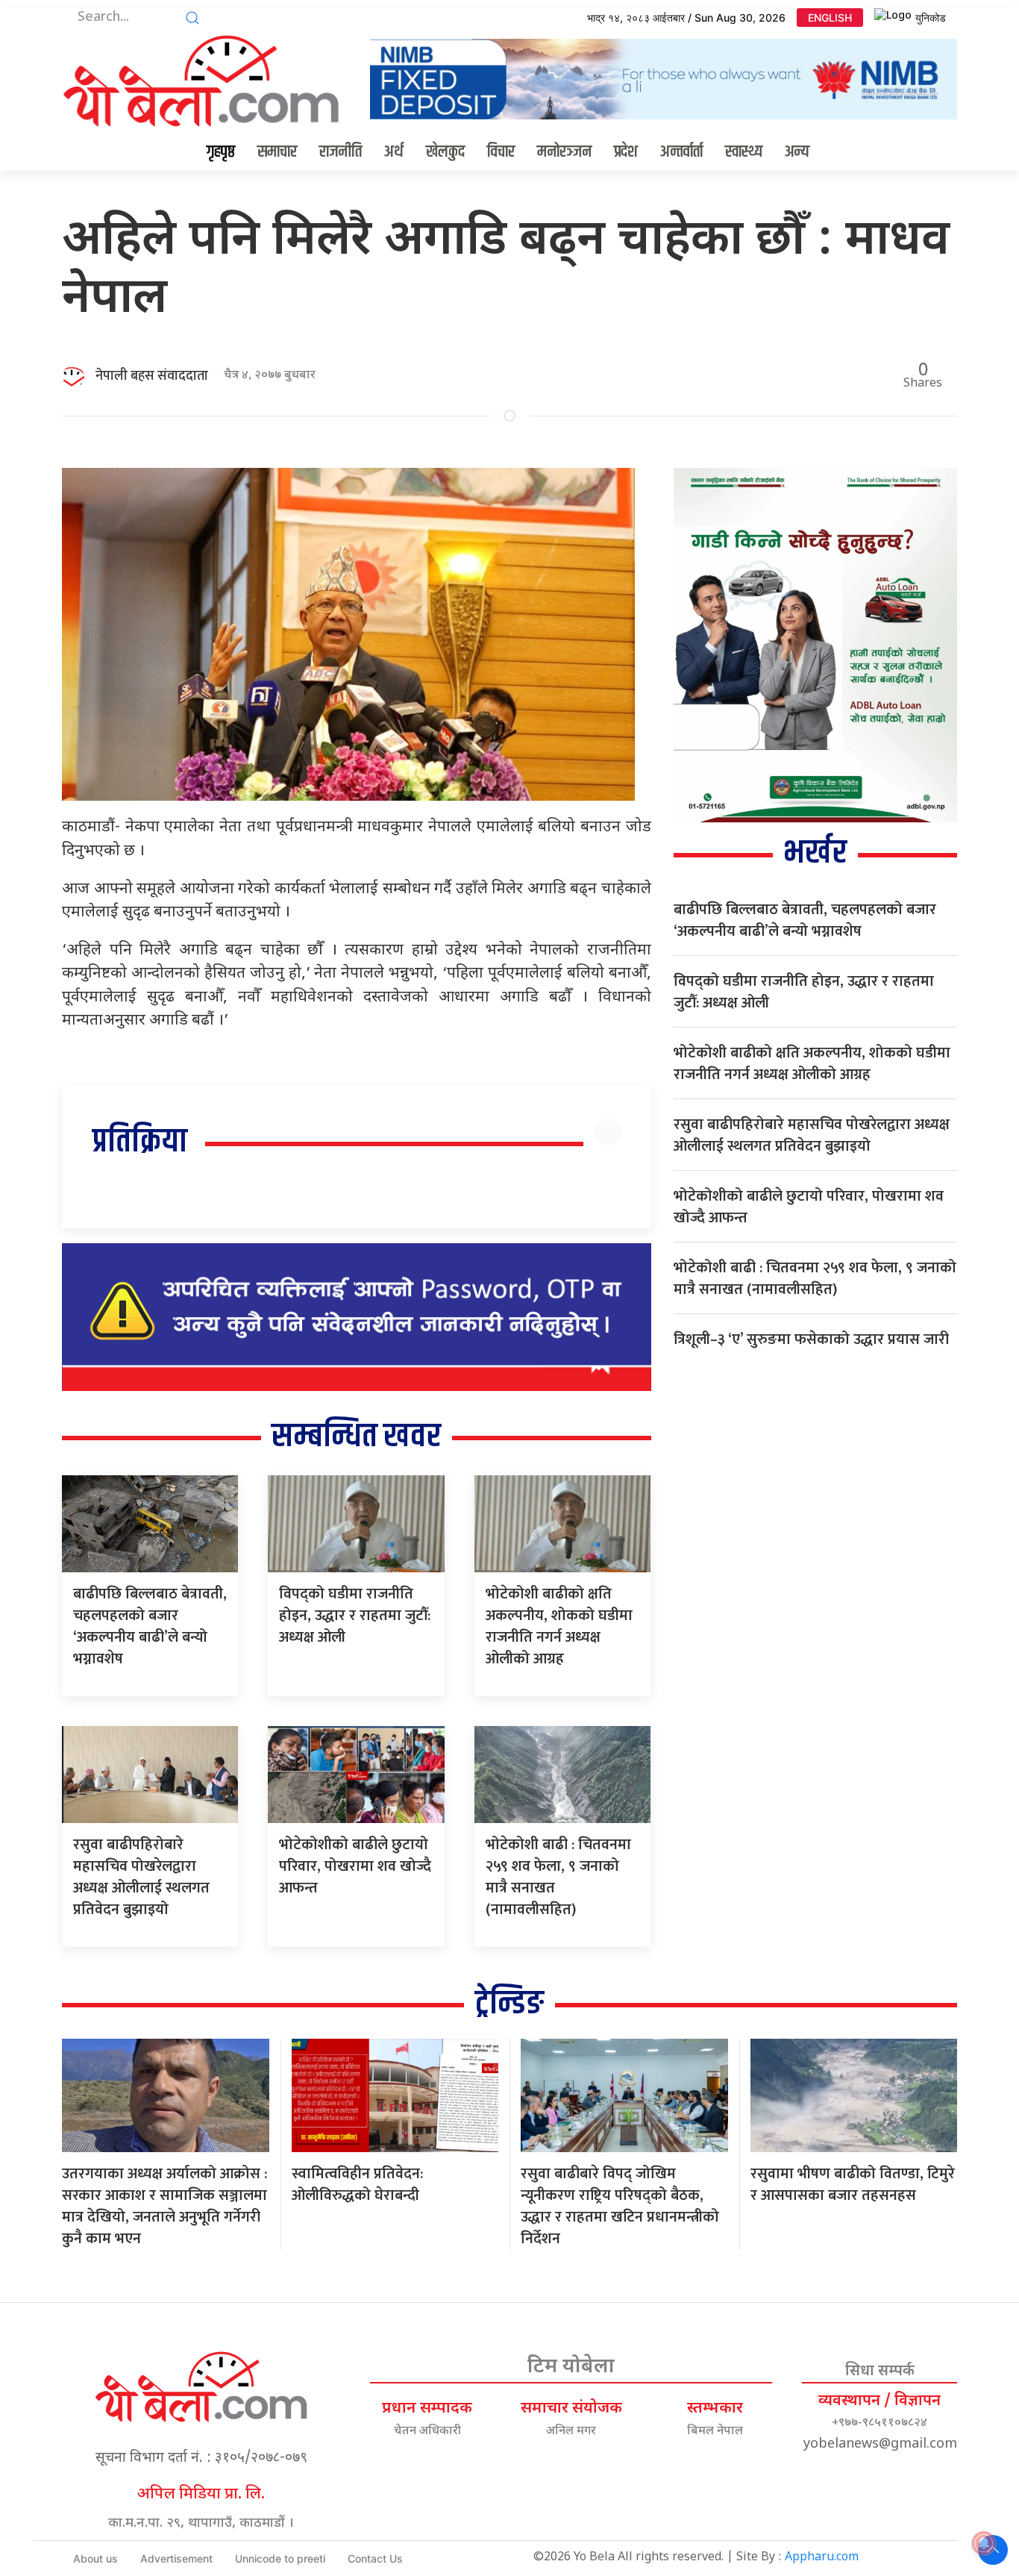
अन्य (797, 152)
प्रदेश (626, 152)
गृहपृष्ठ (221, 152)
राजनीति (341, 152)
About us (95, 2558)
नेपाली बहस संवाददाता (152, 376)
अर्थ (394, 152)
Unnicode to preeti (280, 2558)
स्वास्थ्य (744, 152)
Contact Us (375, 2558)
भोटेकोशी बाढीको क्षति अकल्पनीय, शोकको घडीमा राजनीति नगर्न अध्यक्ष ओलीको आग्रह (559, 1626)
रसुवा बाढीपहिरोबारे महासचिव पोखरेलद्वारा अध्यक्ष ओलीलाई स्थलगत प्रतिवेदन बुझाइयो (141, 1877)
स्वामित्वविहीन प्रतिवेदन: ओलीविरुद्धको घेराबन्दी (357, 2185)
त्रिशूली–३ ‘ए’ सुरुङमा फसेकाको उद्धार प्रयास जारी (811, 1339)
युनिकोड (931, 18)
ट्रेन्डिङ (509, 2004)
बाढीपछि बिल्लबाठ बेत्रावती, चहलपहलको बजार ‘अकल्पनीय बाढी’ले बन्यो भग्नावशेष (150, 1626)
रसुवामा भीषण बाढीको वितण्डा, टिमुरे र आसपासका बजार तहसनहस (853, 2185)
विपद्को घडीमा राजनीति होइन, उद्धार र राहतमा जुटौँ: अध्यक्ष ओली (355, 1616)
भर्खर (815, 853)
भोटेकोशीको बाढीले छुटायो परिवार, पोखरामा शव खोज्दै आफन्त (355, 1866)
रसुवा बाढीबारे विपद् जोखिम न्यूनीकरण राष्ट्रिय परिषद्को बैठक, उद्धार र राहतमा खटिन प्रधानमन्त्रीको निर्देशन (620, 2206)
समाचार (277, 152)
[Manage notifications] (984, 2543)
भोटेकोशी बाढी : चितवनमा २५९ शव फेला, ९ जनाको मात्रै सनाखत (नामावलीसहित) (558, 1877)
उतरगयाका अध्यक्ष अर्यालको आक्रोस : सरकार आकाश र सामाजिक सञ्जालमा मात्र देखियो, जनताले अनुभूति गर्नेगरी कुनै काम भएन (164, 2206)
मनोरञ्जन (564, 152)
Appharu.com (822, 2558)
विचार (501, 152)
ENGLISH (830, 18)
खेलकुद (445, 152)
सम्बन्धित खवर (356, 1437)
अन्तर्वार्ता (681, 152)
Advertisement (176, 2558)
